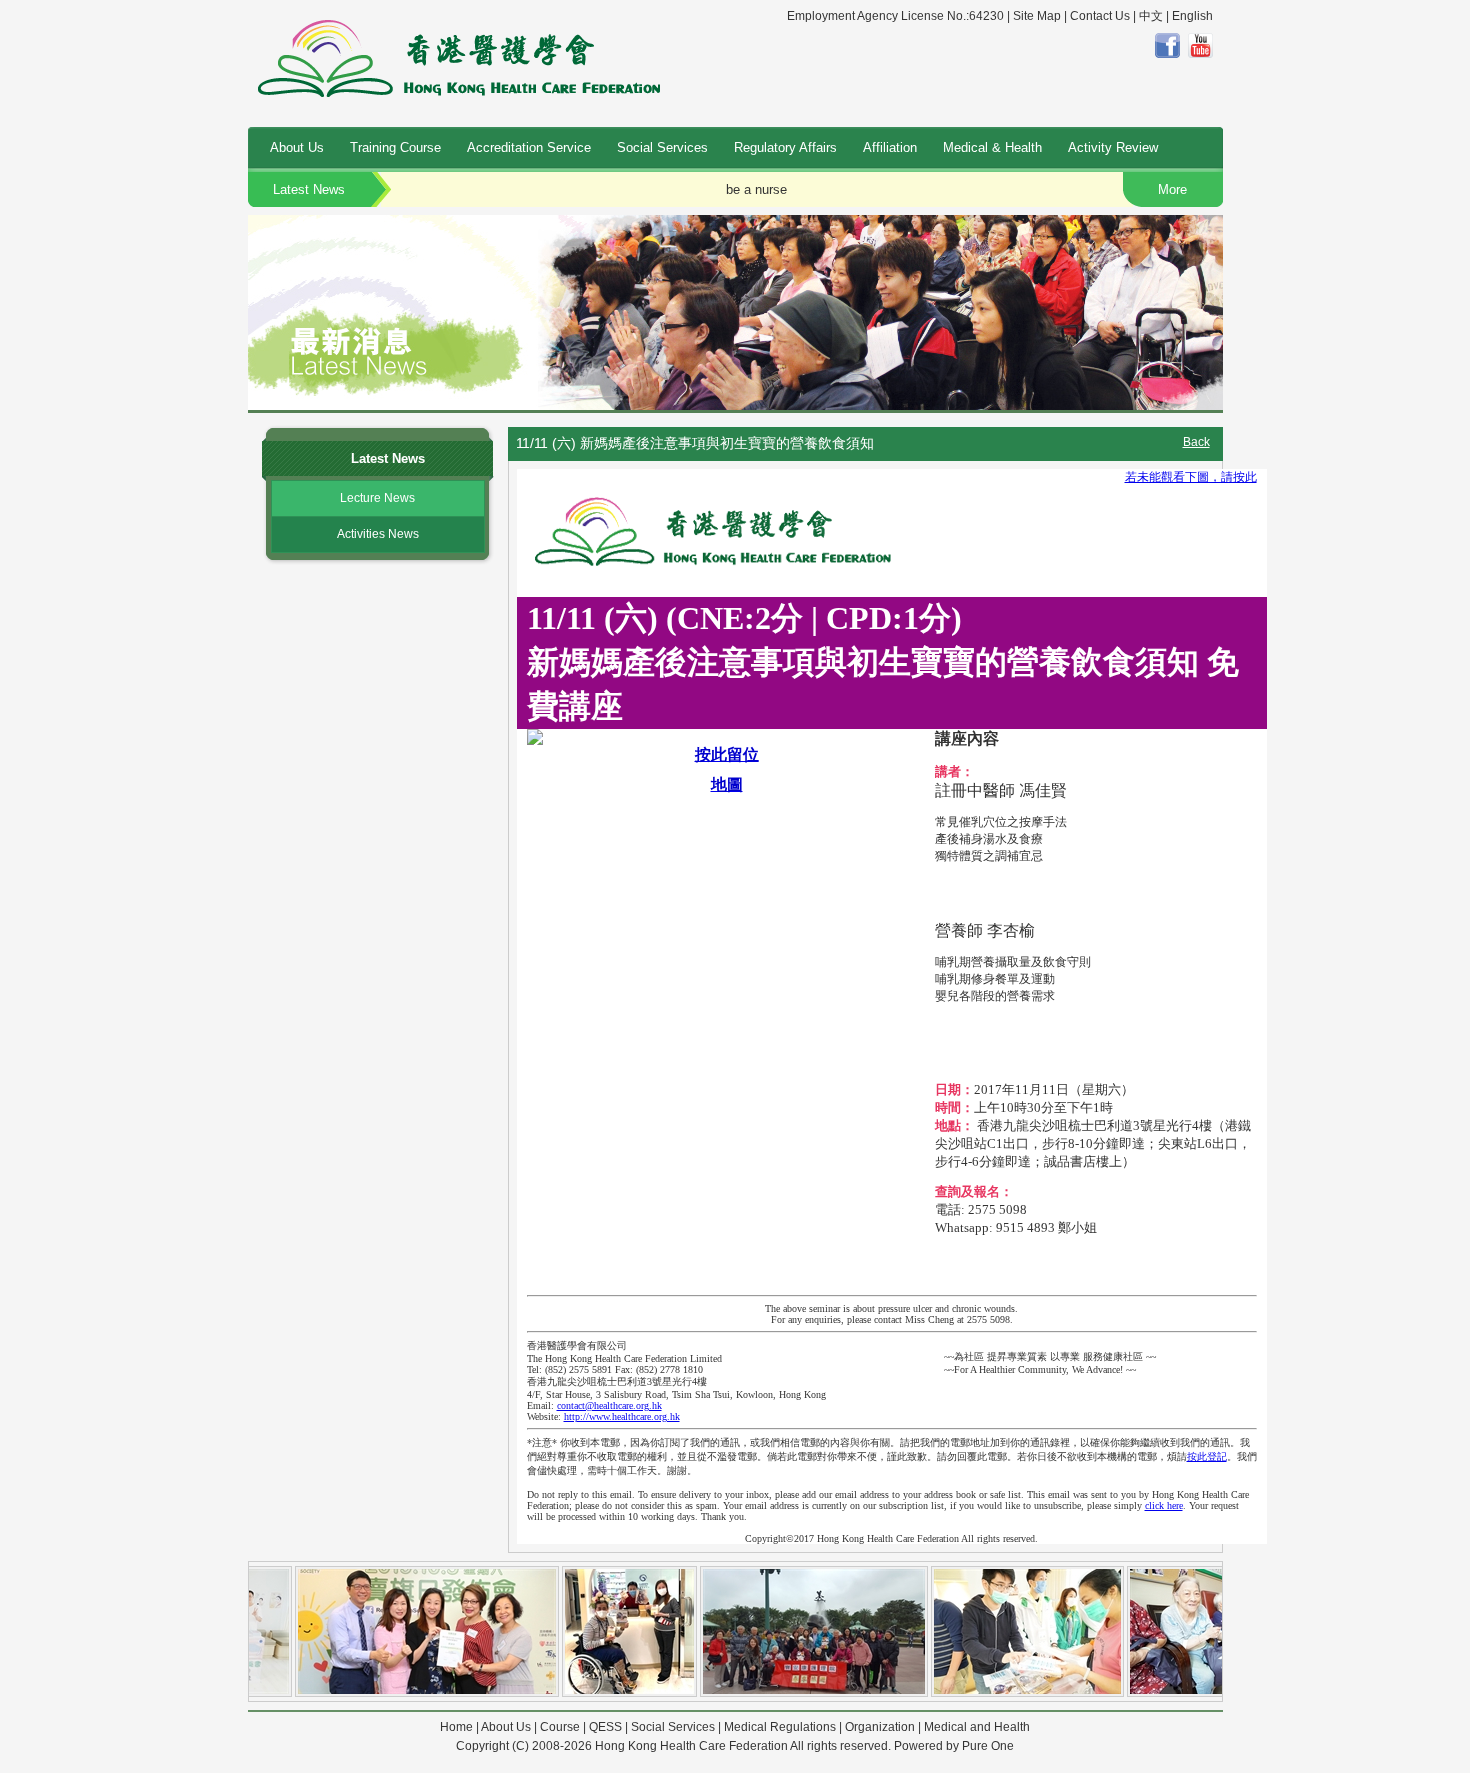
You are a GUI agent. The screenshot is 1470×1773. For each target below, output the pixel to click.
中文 (1151, 16)
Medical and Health (977, 1727)
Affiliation (890, 147)
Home (456, 1727)
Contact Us (1100, 16)
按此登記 (1207, 1456)
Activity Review (1113, 147)
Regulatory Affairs (785, 147)
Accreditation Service (529, 147)
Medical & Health (992, 147)
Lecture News (377, 498)
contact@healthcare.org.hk (609, 1405)
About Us (297, 147)
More (1172, 189)
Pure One (988, 1746)
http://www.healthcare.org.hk (622, 1416)
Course (560, 1727)
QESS (605, 1727)
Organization (880, 1727)
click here (1164, 1505)
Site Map (1037, 16)
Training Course (395, 147)
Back (1196, 442)
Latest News (309, 189)
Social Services (662, 147)
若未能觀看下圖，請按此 (1191, 477)
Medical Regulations (780, 1727)
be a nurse (756, 189)
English (1192, 16)
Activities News (378, 534)
